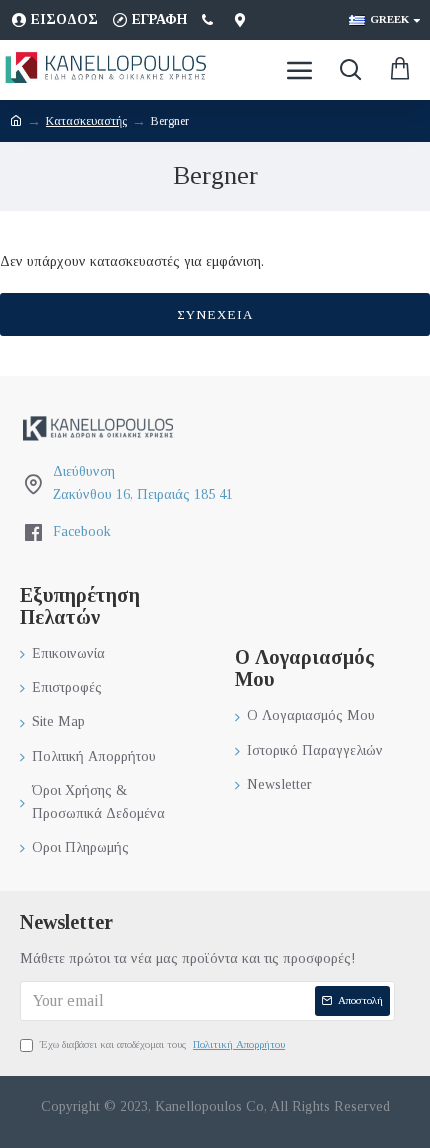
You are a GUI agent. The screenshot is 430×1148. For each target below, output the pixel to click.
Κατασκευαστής (86, 121)
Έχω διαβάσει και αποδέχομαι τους (162, 1044)
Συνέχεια (215, 314)
